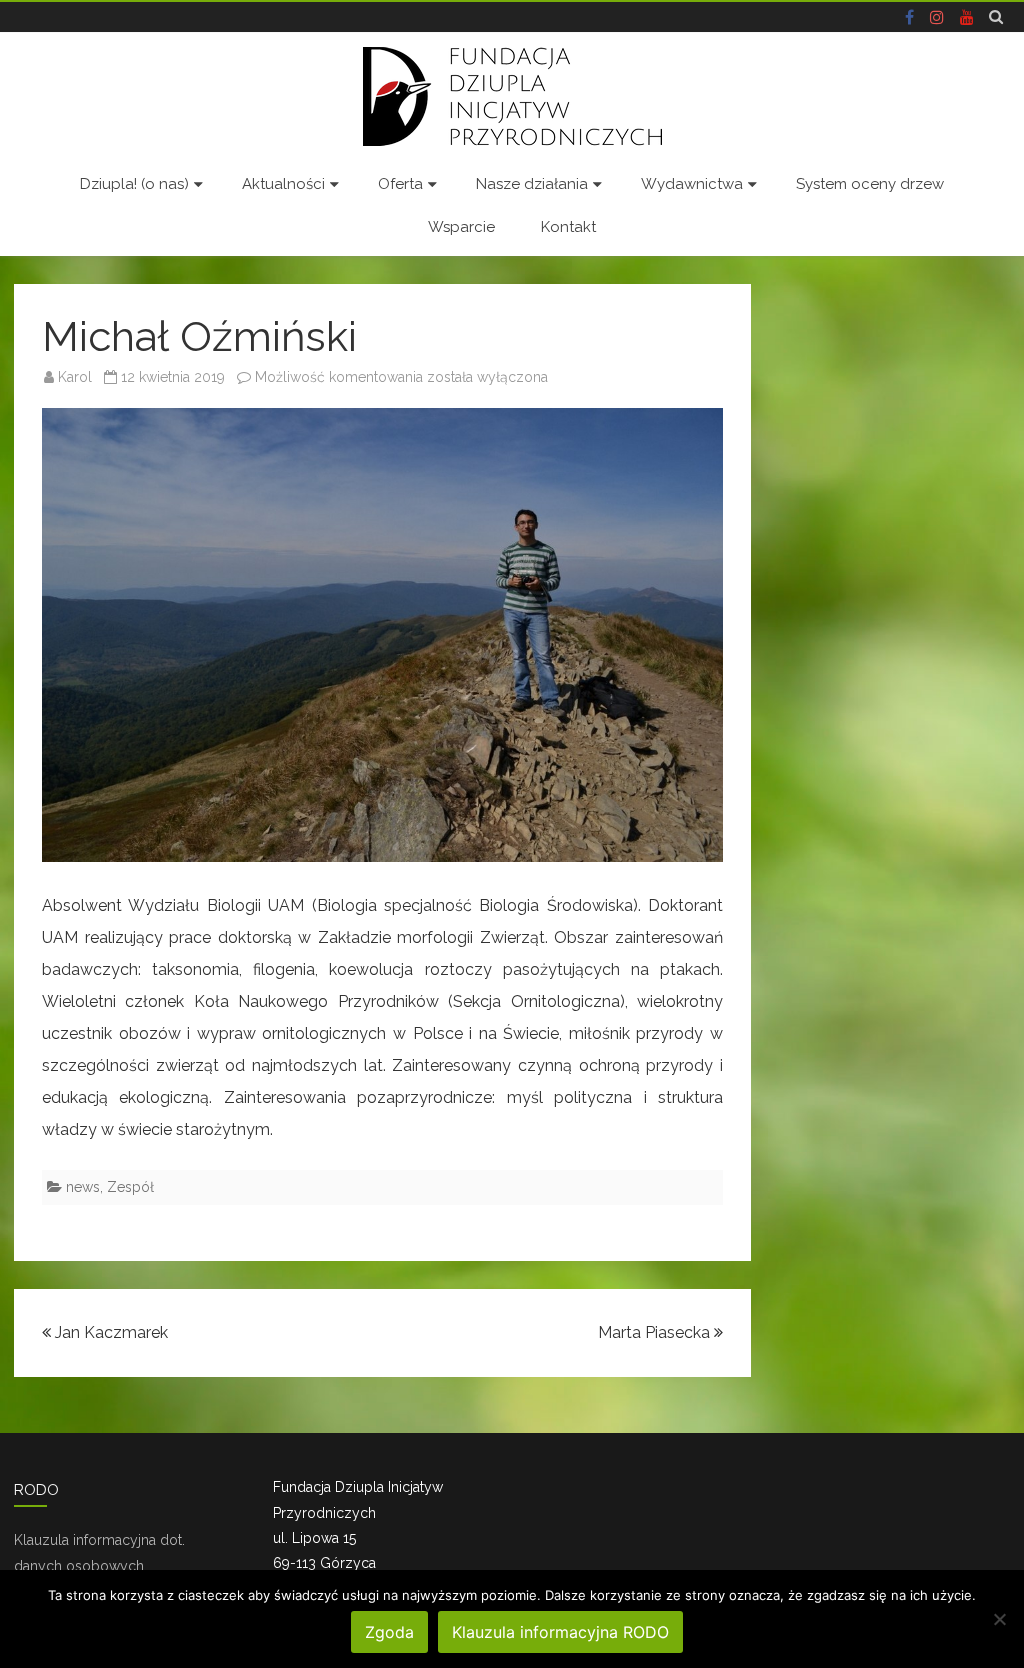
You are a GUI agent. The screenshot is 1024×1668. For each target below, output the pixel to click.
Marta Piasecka (656, 1332)
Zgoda (389, 1632)
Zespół (130, 1187)
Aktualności (283, 184)
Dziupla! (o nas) (134, 184)
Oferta (400, 184)
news (83, 1187)
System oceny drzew (870, 184)
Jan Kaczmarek (109, 1332)
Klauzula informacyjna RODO (560, 1632)
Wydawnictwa (692, 184)
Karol (75, 377)
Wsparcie (461, 227)
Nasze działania (532, 184)
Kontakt (568, 227)
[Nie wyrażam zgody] (999, 1619)
